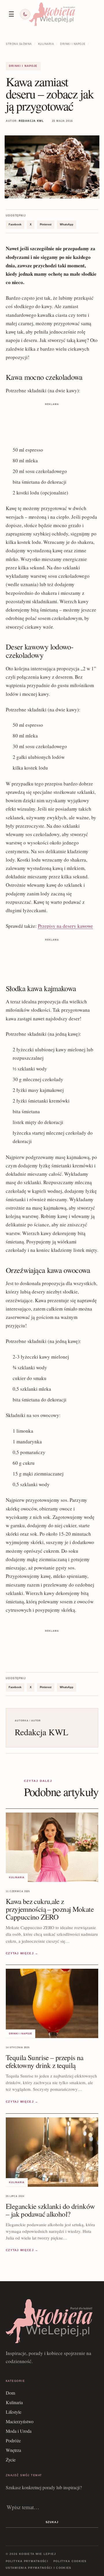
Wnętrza (13, 2450)
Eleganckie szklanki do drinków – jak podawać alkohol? (50, 2210)
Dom (10, 2393)
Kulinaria (46, 44)
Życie (11, 2460)
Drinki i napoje (73, 44)
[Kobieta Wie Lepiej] (52, 14)
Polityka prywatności (27, 2561)
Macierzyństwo (20, 2421)
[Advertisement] (52, 422)
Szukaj (52, 2522)
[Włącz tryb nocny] (25, 14)
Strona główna (19, 44)
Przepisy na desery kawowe (65, 926)
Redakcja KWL (31, 121)
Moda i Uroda (19, 2431)
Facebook (15, 225)
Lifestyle (14, 2412)
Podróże (13, 2440)
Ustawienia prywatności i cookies (39, 2568)
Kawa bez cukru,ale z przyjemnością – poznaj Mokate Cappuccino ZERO (50, 1909)
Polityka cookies (70, 2561)
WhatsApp (67, 225)
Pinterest (46, 225)
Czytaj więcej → (22, 1953)
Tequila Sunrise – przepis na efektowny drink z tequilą (45, 2061)
